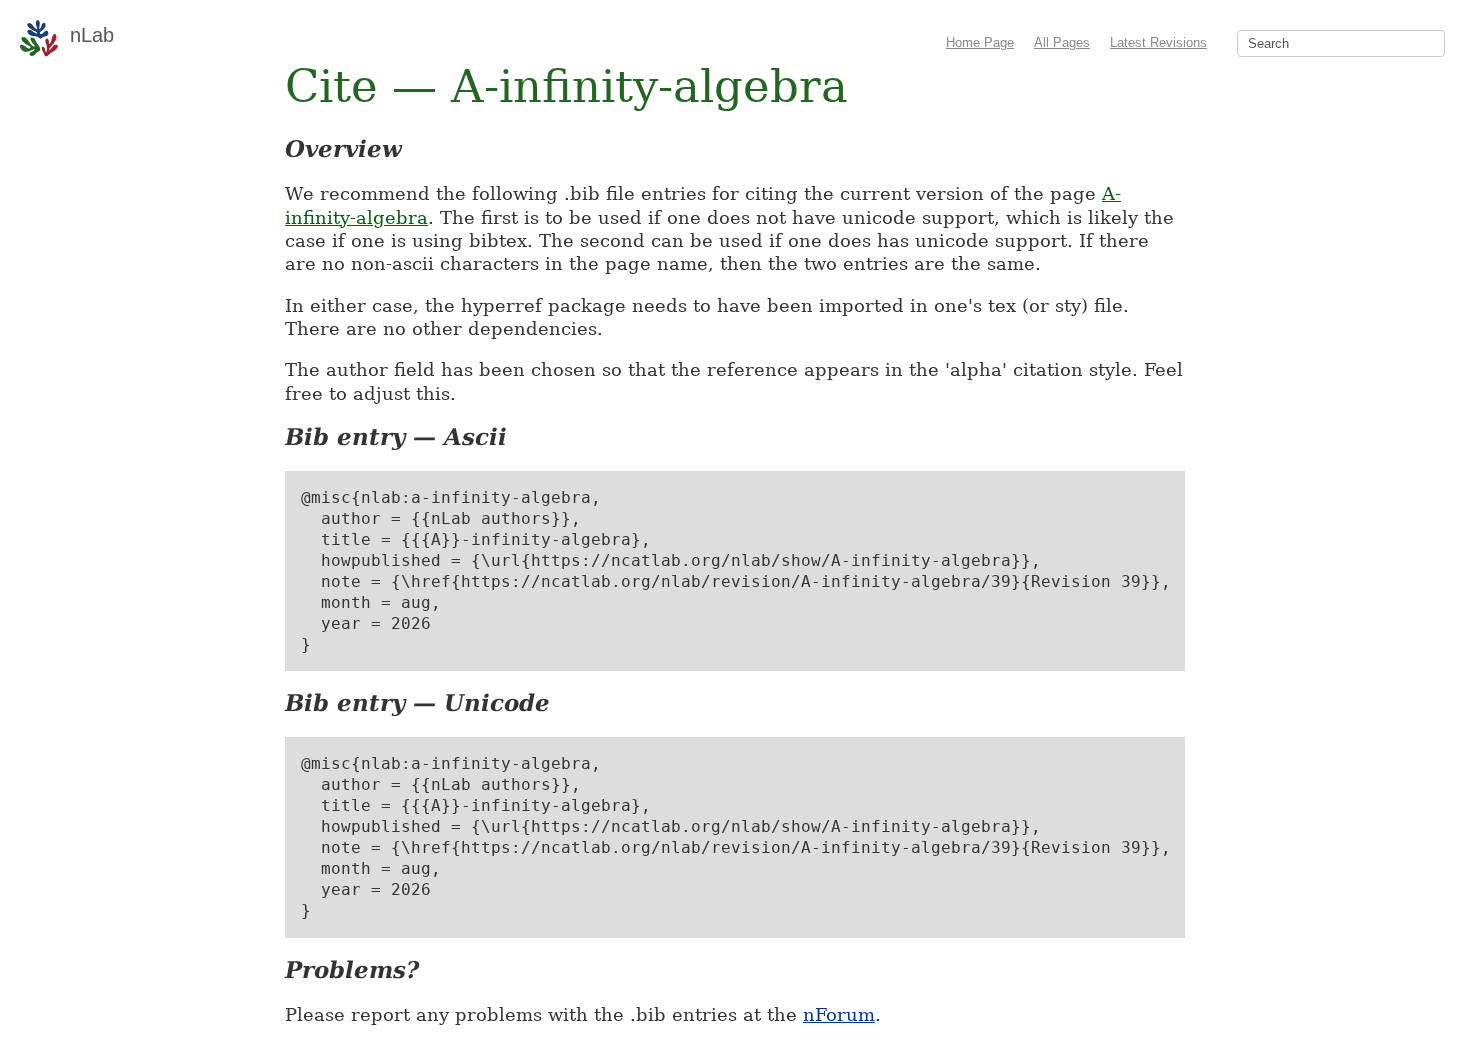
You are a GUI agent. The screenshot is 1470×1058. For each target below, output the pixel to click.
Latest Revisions (1158, 42)
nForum (839, 1014)
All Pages (1062, 42)
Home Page (980, 42)
